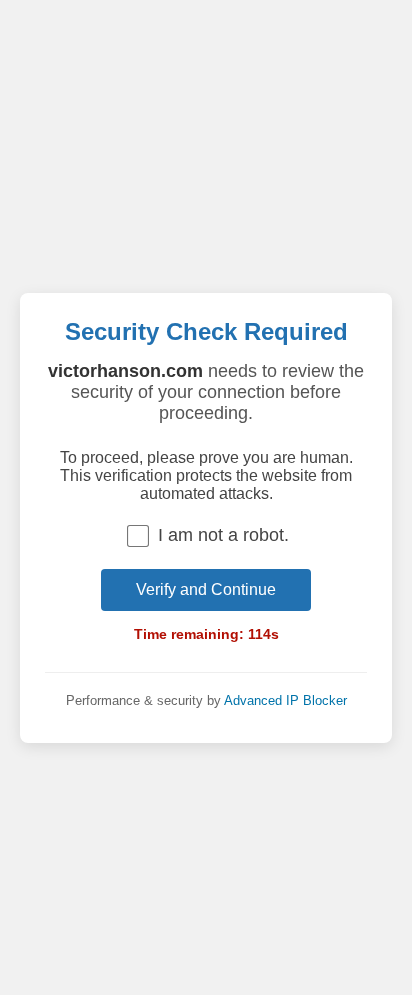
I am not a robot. (223, 535)
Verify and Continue (206, 589)
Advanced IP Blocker (285, 700)
